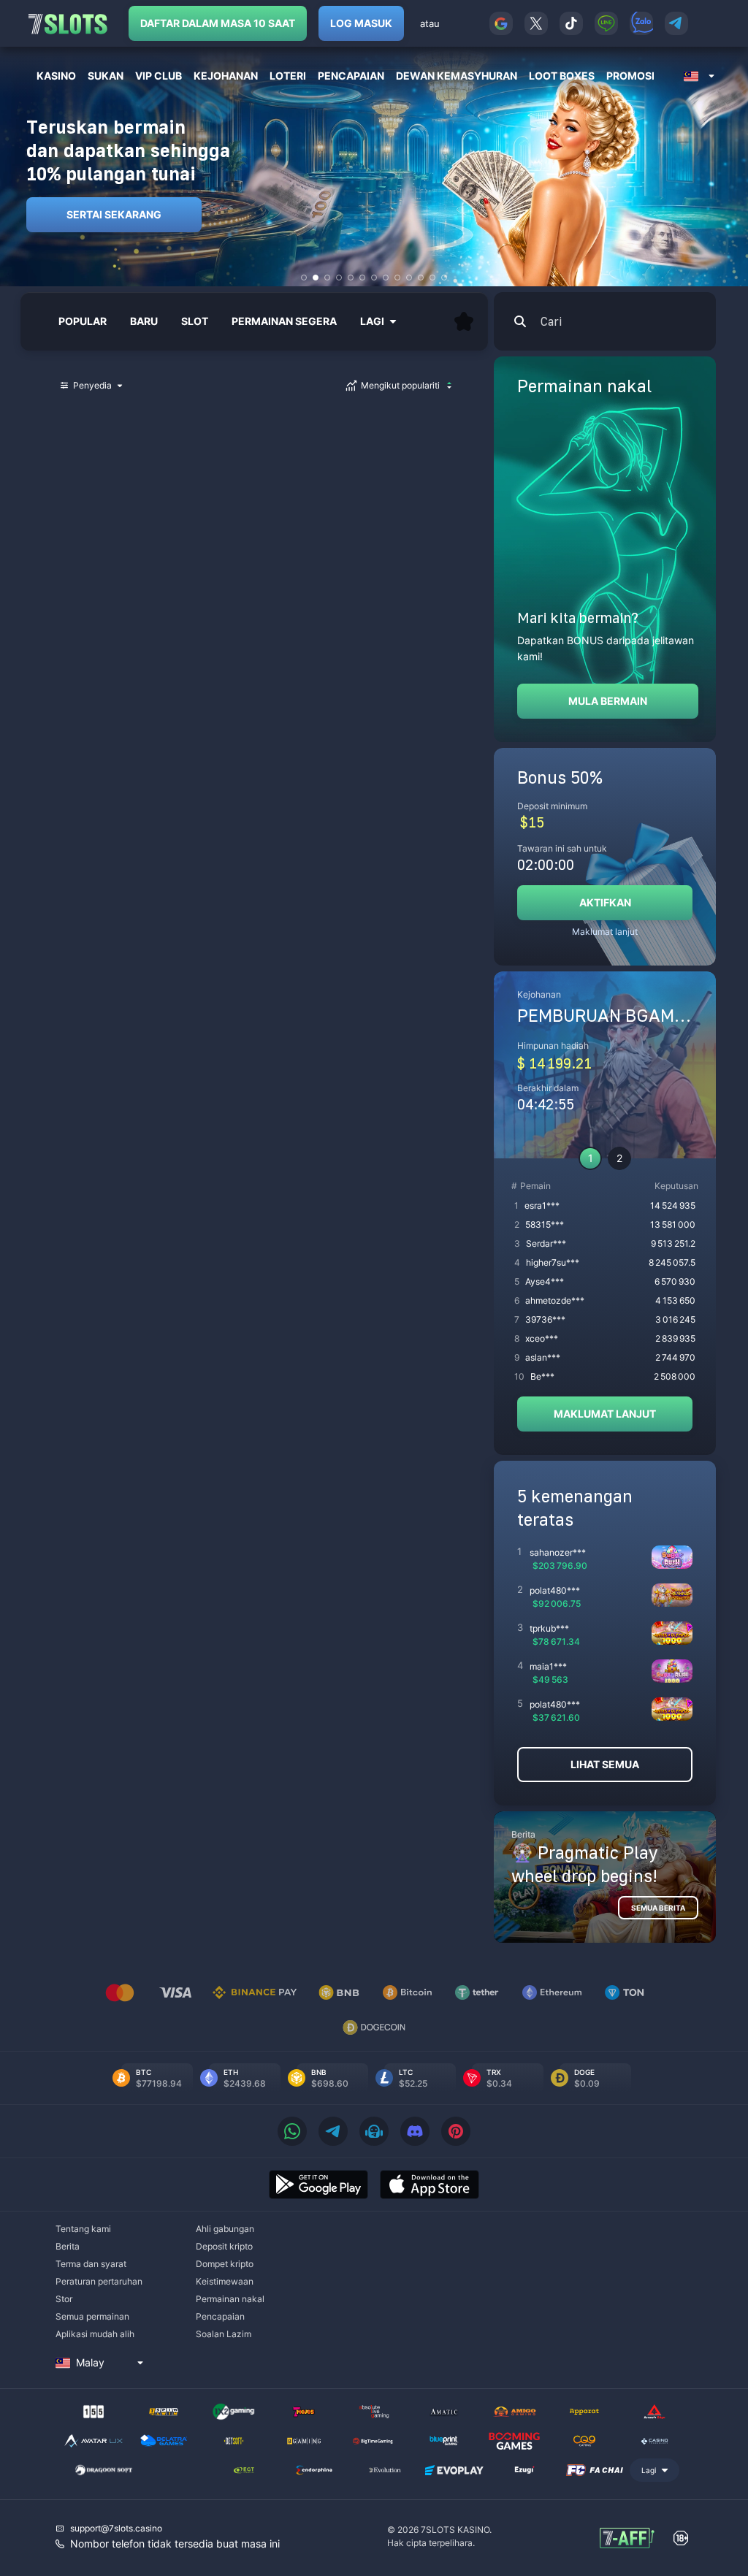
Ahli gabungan (225, 2229)
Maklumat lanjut (605, 932)
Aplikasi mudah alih (95, 2334)
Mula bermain (608, 701)
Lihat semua (605, 1764)
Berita (68, 2246)
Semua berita (658, 1908)
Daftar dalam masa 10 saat (218, 23)
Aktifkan (605, 902)
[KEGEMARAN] (464, 321)
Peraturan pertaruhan (99, 2281)
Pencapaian (220, 2316)
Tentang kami (83, 2229)
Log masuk (361, 23)
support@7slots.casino (116, 2528)
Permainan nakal (230, 2299)
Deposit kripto (224, 2246)
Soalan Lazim (224, 2334)
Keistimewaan (225, 2281)
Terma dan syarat (91, 2264)
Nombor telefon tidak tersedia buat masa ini (175, 2543)
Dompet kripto (225, 2264)
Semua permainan (92, 2316)
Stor (64, 2299)
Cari (551, 321)
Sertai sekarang (114, 214)
